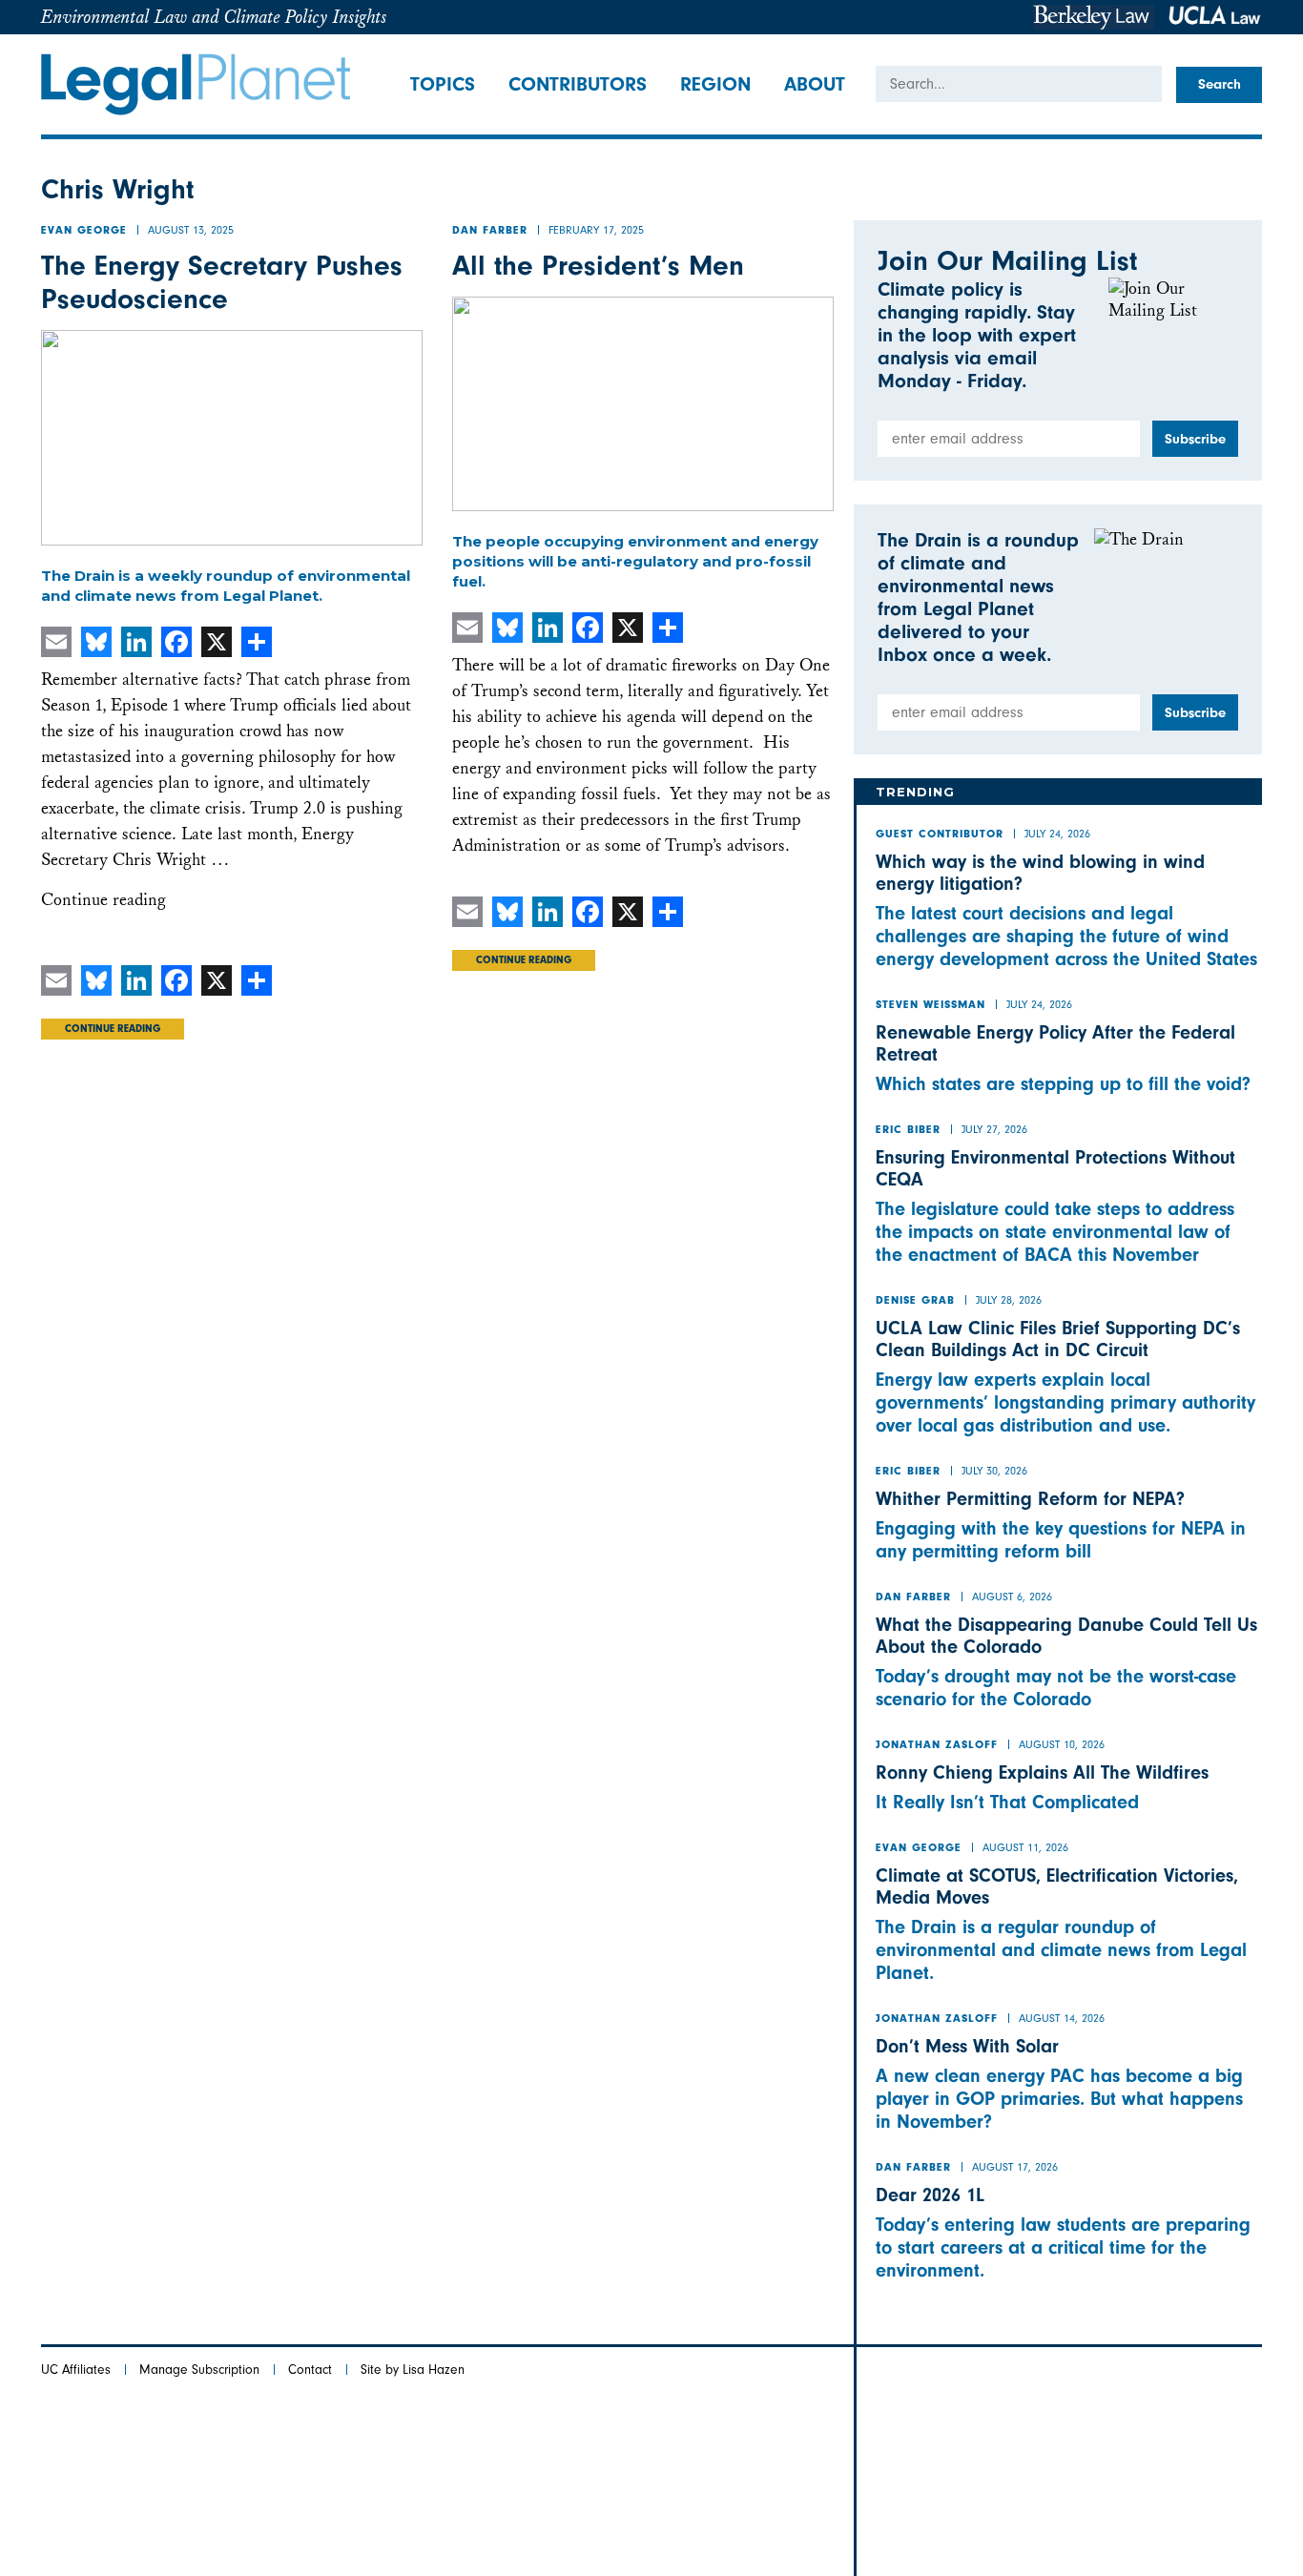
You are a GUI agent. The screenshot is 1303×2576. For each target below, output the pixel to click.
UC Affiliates (76, 2370)
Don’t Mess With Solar (967, 2046)
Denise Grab (915, 1302)
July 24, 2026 (1057, 834)
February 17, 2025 (596, 230)
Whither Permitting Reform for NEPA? (1030, 1499)
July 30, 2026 (994, 1471)
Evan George (84, 232)
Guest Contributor (940, 835)
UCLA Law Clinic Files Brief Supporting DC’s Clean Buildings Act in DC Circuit (1058, 1339)
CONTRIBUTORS (578, 84)
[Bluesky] (96, 642)
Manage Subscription (199, 2370)
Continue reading (103, 900)
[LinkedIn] (136, 642)
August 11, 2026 (1025, 1847)
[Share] (257, 642)
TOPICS (443, 84)
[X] (217, 642)
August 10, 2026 (1062, 1744)
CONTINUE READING (113, 1030)
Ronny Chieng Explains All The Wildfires (1042, 1772)
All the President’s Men (598, 266)
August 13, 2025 (191, 230)
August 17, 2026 (1015, 2167)
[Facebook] (176, 642)
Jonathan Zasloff (937, 1746)
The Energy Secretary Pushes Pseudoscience (222, 282)
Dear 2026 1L (930, 2195)
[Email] (56, 642)
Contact (310, 2370)
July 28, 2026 (1009, 1300)
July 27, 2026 (994, 1129)
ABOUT (815, 84)
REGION (715, 84)
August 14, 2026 (1062, 2018)
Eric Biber (908, 1131)
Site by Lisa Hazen (413, 2370)
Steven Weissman (931, 1006)
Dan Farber (490, 232)
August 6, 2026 (1012, 1597)
